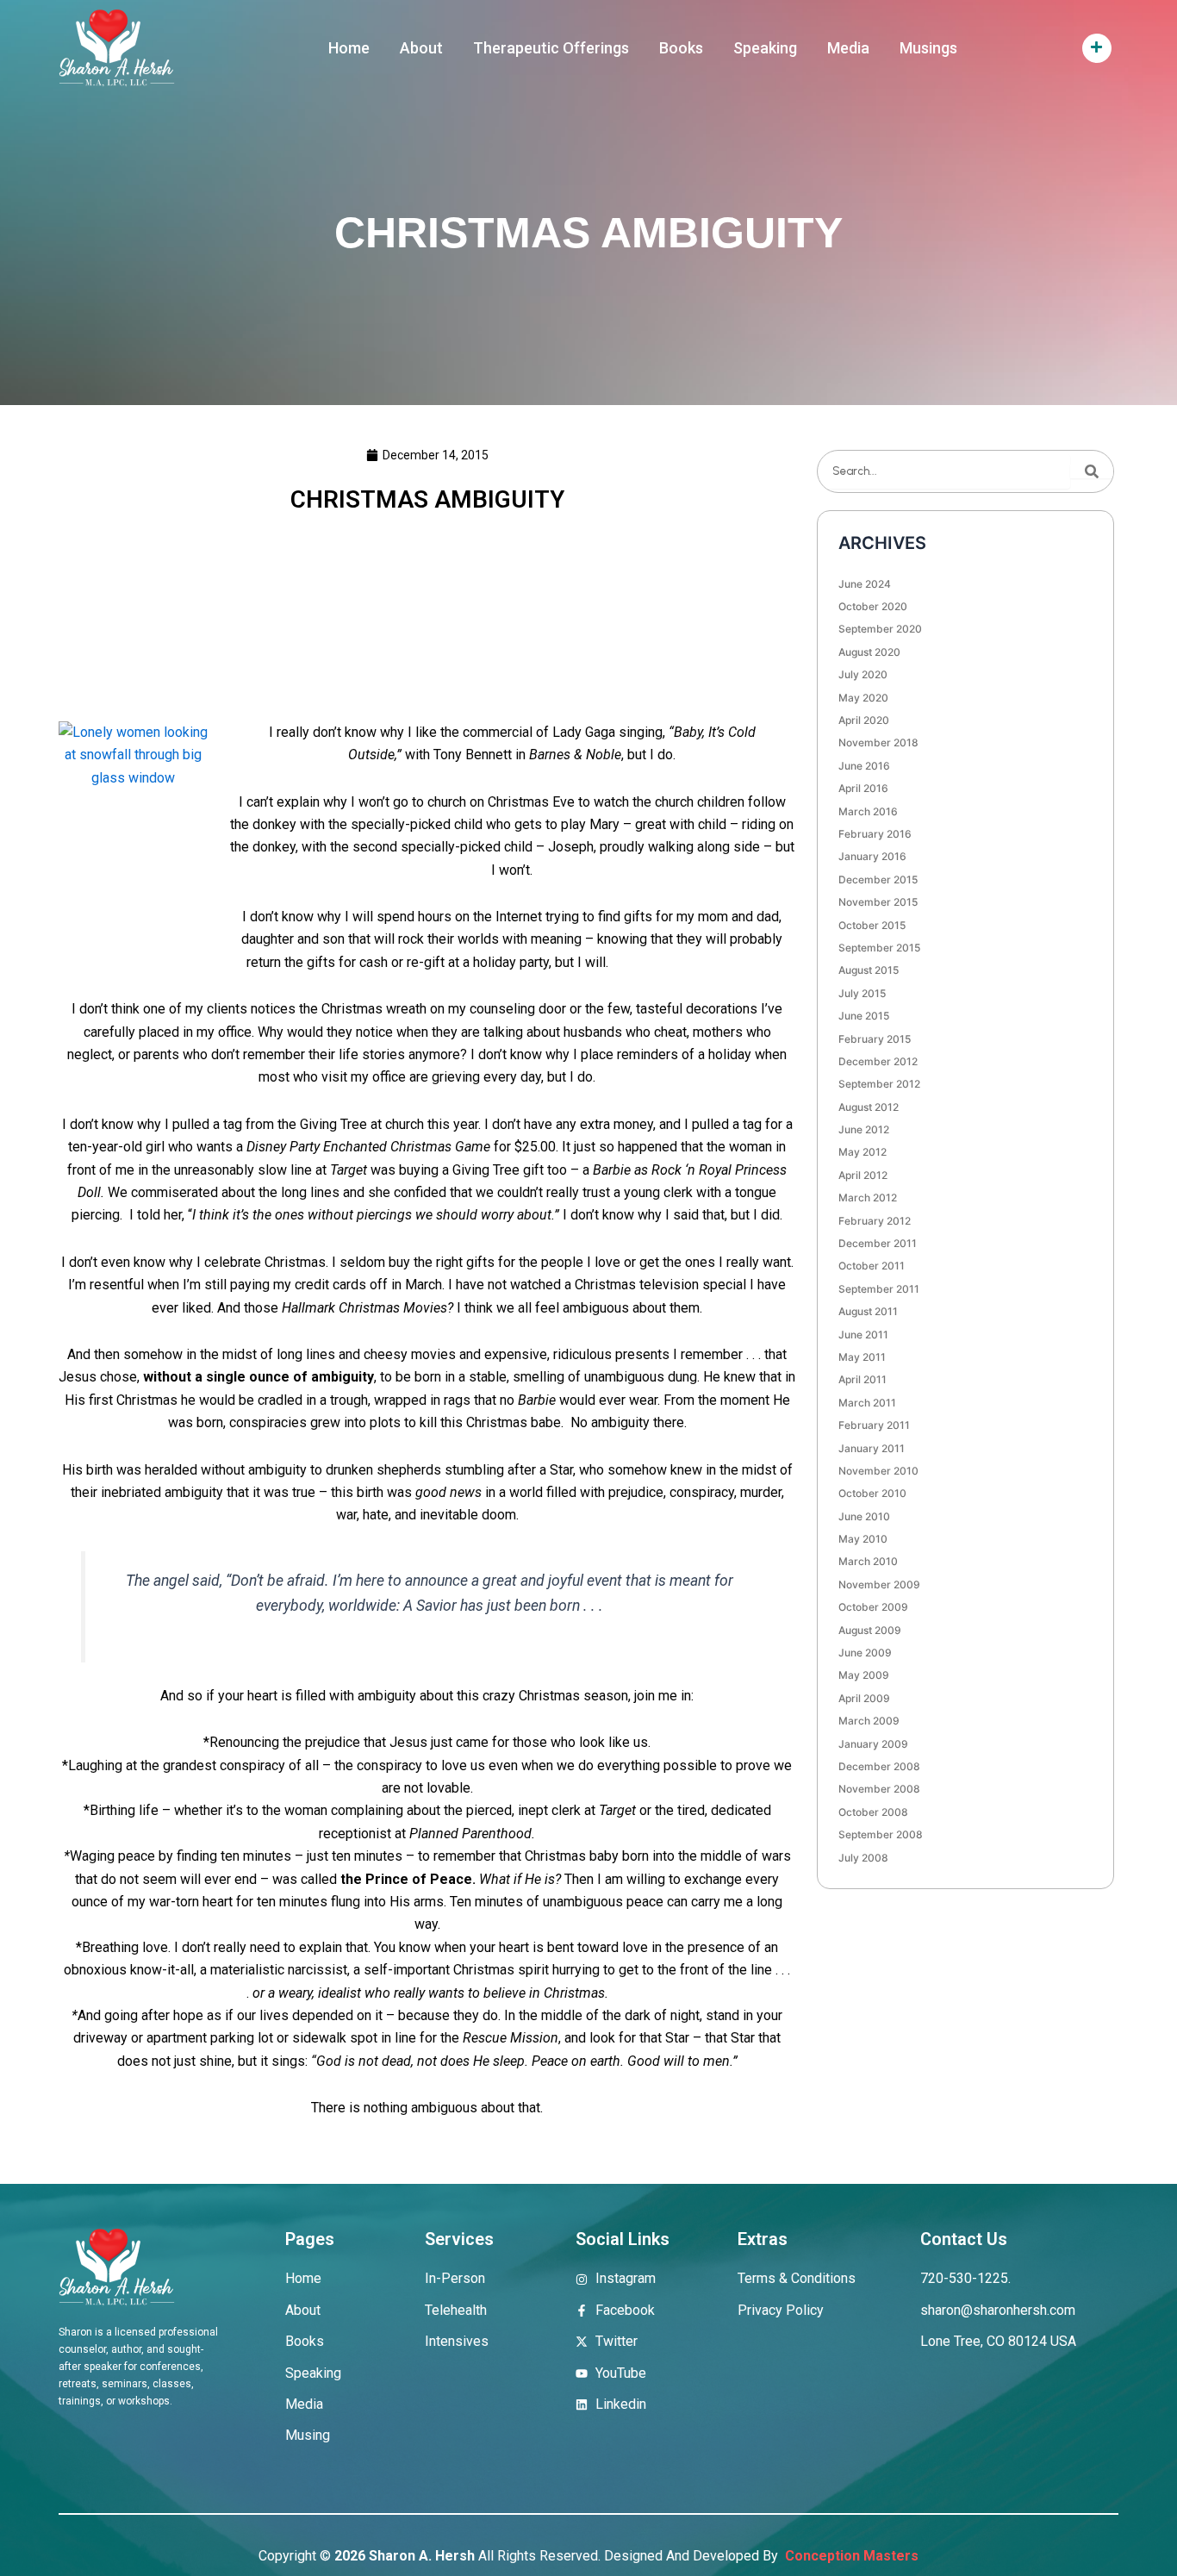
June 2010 (864, 1516)
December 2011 (878, 1243)
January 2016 (872, 856)
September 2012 (879, 1084)
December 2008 (879, 1766)
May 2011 (862, 1357)
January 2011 (872, 1448)
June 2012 (864, 1129)
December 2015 (878, 879)
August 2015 (869, 970)
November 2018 (878, 742)
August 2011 (868, 1311)
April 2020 (864, 720)
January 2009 (873, 1744)
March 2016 (868, 811)
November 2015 (878, 902)
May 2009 (864, 1675)
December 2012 (878, 1061)
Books (681, 48)
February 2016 (875, 834)
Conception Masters (850, 2556)
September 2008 (881, 1834)
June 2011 (863, 1335)
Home (349, 48)
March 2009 (869, 1721)
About (421, 48)
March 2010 (868, 1561)
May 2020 (863, 698)
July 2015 (862, 993)
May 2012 (863, 1152)
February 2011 (874, 1425)
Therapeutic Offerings (551, 48)
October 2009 (873, 1607)
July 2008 (863, 1858)
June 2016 (864, 766)
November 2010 (878, 1471)
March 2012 (868, 1198)
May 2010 (863, 1539)
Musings (928, 48)
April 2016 (863, 788)
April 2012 (863, 1175)
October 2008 (873, 1812)
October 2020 (873, 606)
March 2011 (867, 1403)
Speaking (765, 48)
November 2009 (879, 1584)
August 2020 (869, 652)
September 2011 (879, 1289)
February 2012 (875, 1221)
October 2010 (872, 1493)
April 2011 (863, 1379)
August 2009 (870, 1630)
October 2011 (872, 1266)
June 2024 (865, 584)
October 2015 (872, 925)
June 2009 (865, 1653)
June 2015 (864, 1016)
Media (848, 48)
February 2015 (875, 1039)
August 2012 (869, 1107)
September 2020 (880, 629)
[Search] (1092, 471)
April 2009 (864, 1698)
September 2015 (879, 948)
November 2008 (879, 1789)
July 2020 (863, 674)
